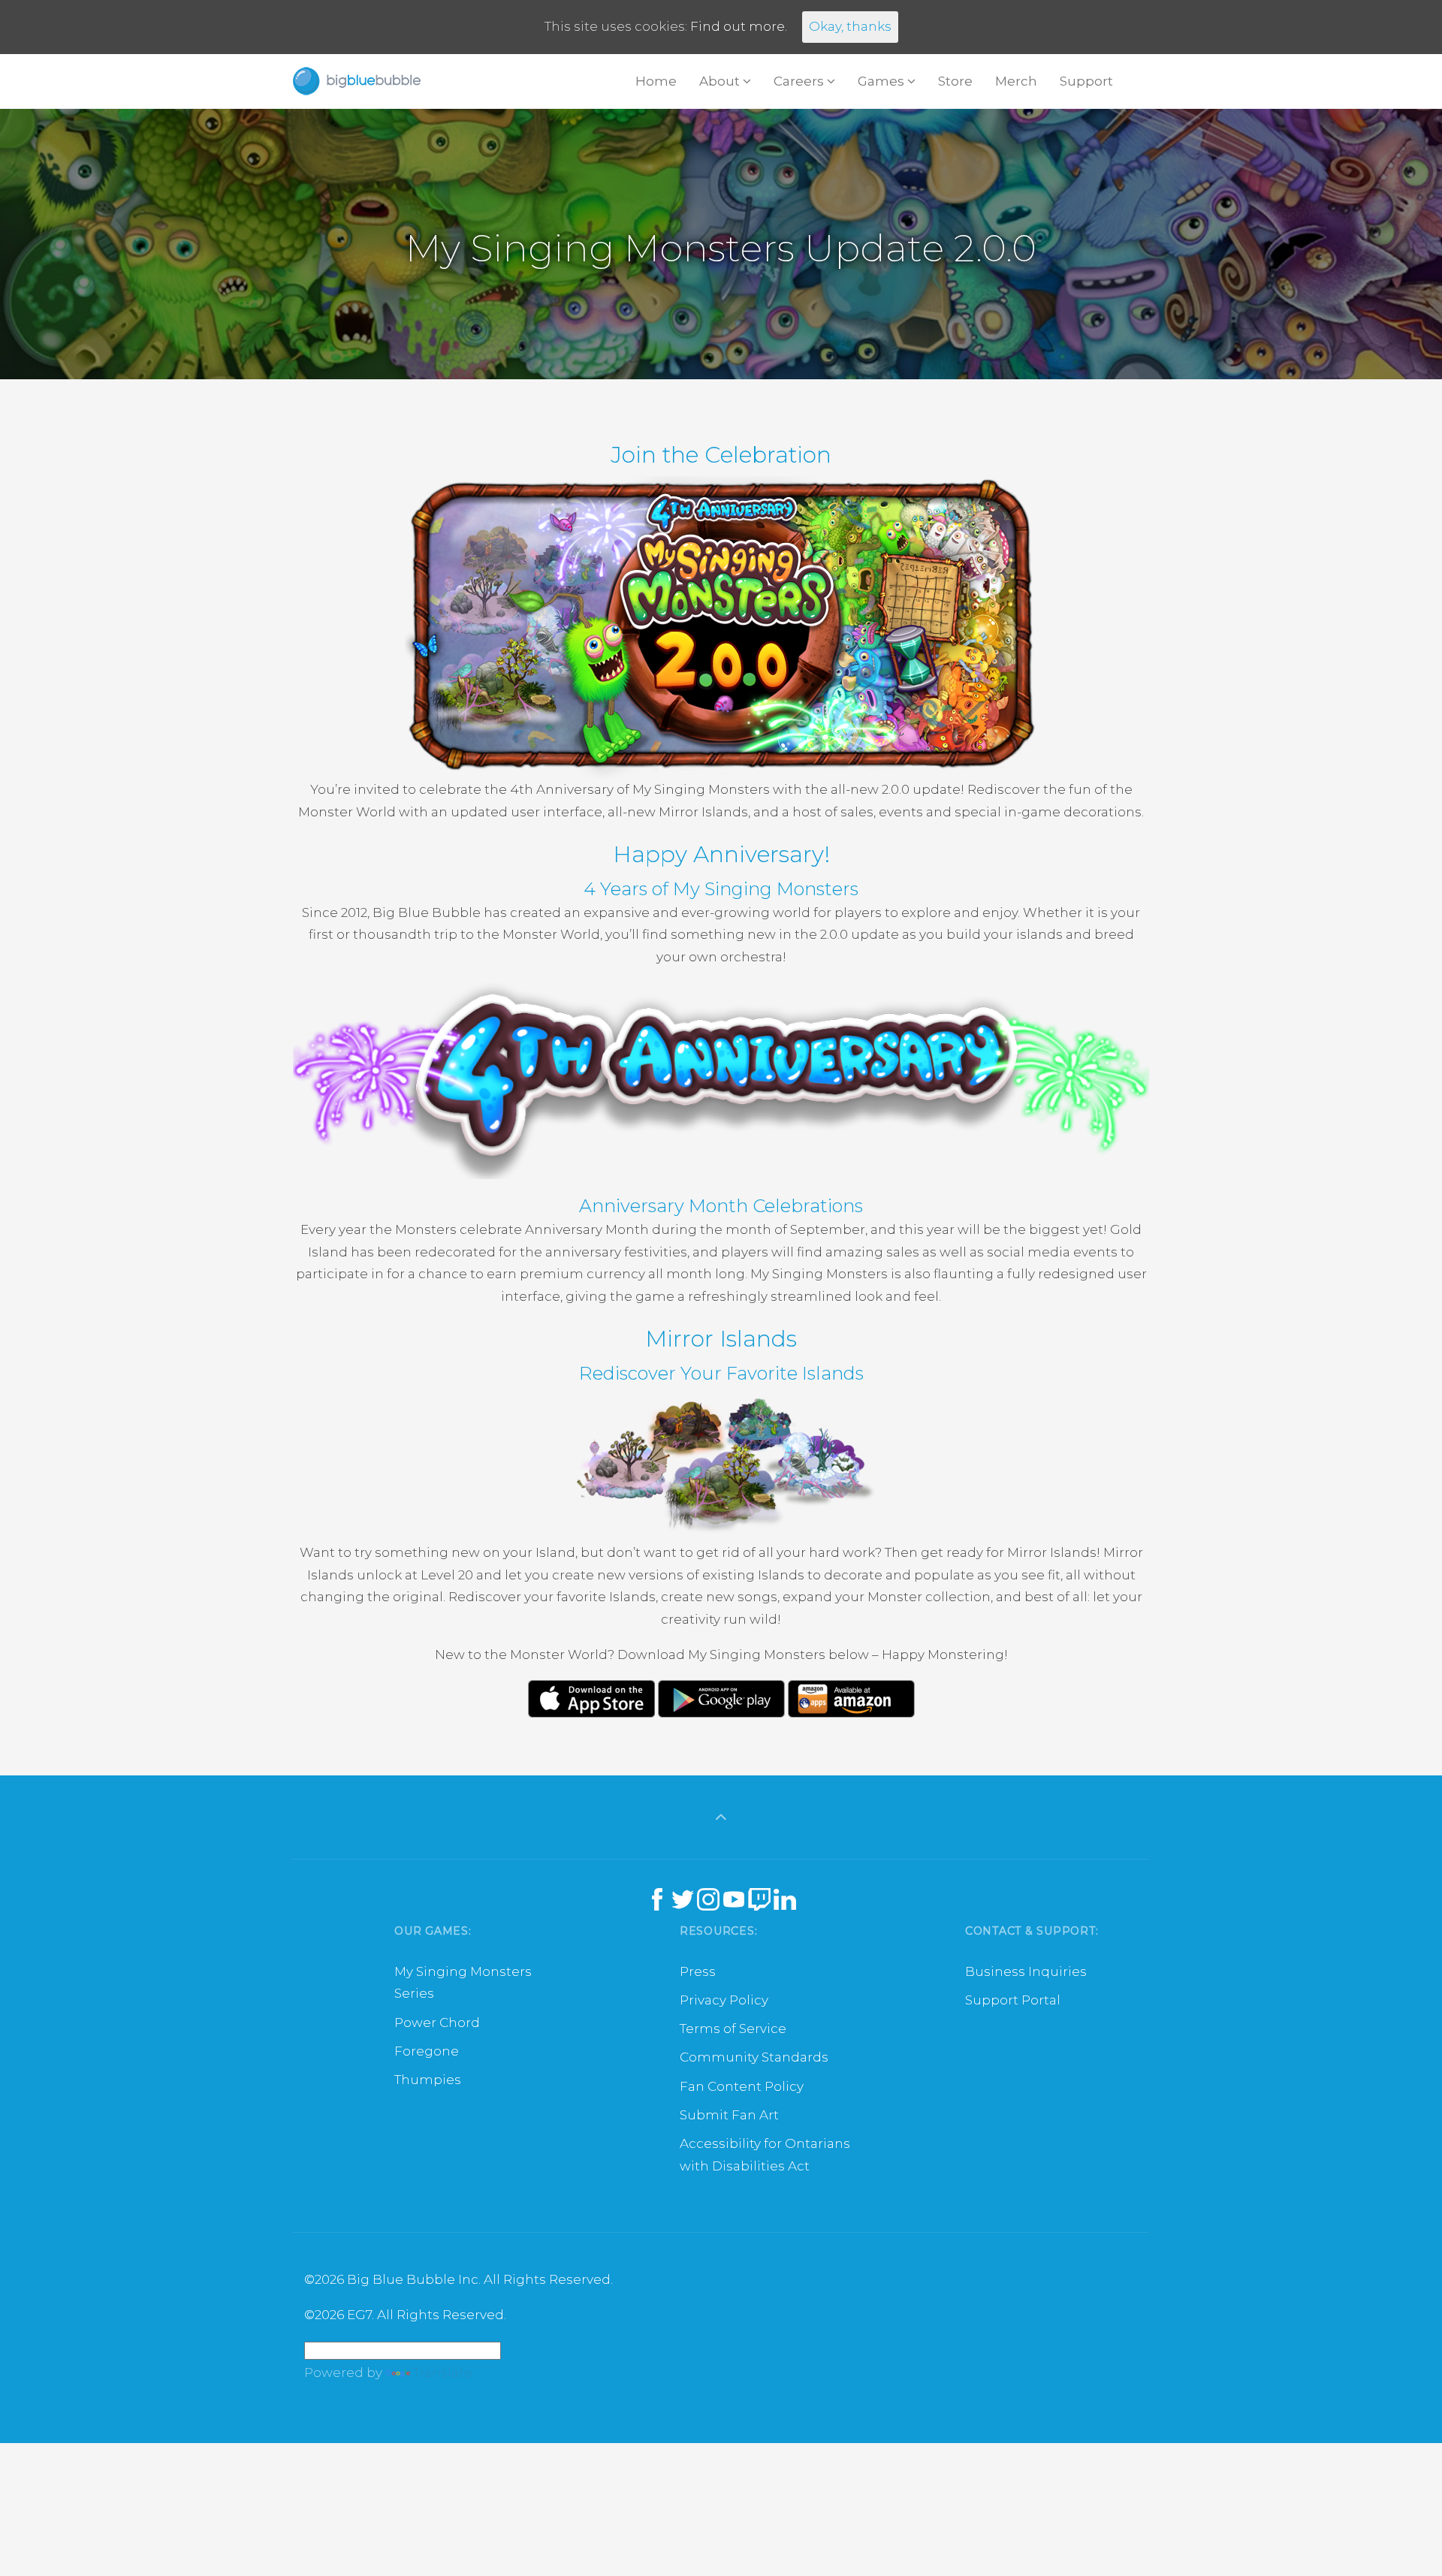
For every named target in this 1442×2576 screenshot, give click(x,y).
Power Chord (437, 2022)
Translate (443, 2372)
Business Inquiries (1026, 1971)
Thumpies (428, 2080)
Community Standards (754, 2057)
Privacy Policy (724, 2000)
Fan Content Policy (742, 2086)
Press (698, 1971)
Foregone (427, 2051)
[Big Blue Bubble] (357, 81)
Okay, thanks (850, 26)
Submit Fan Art (729, 2115)
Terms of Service (733, 2029)
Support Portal (1013, 2000)
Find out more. (739, 26)
